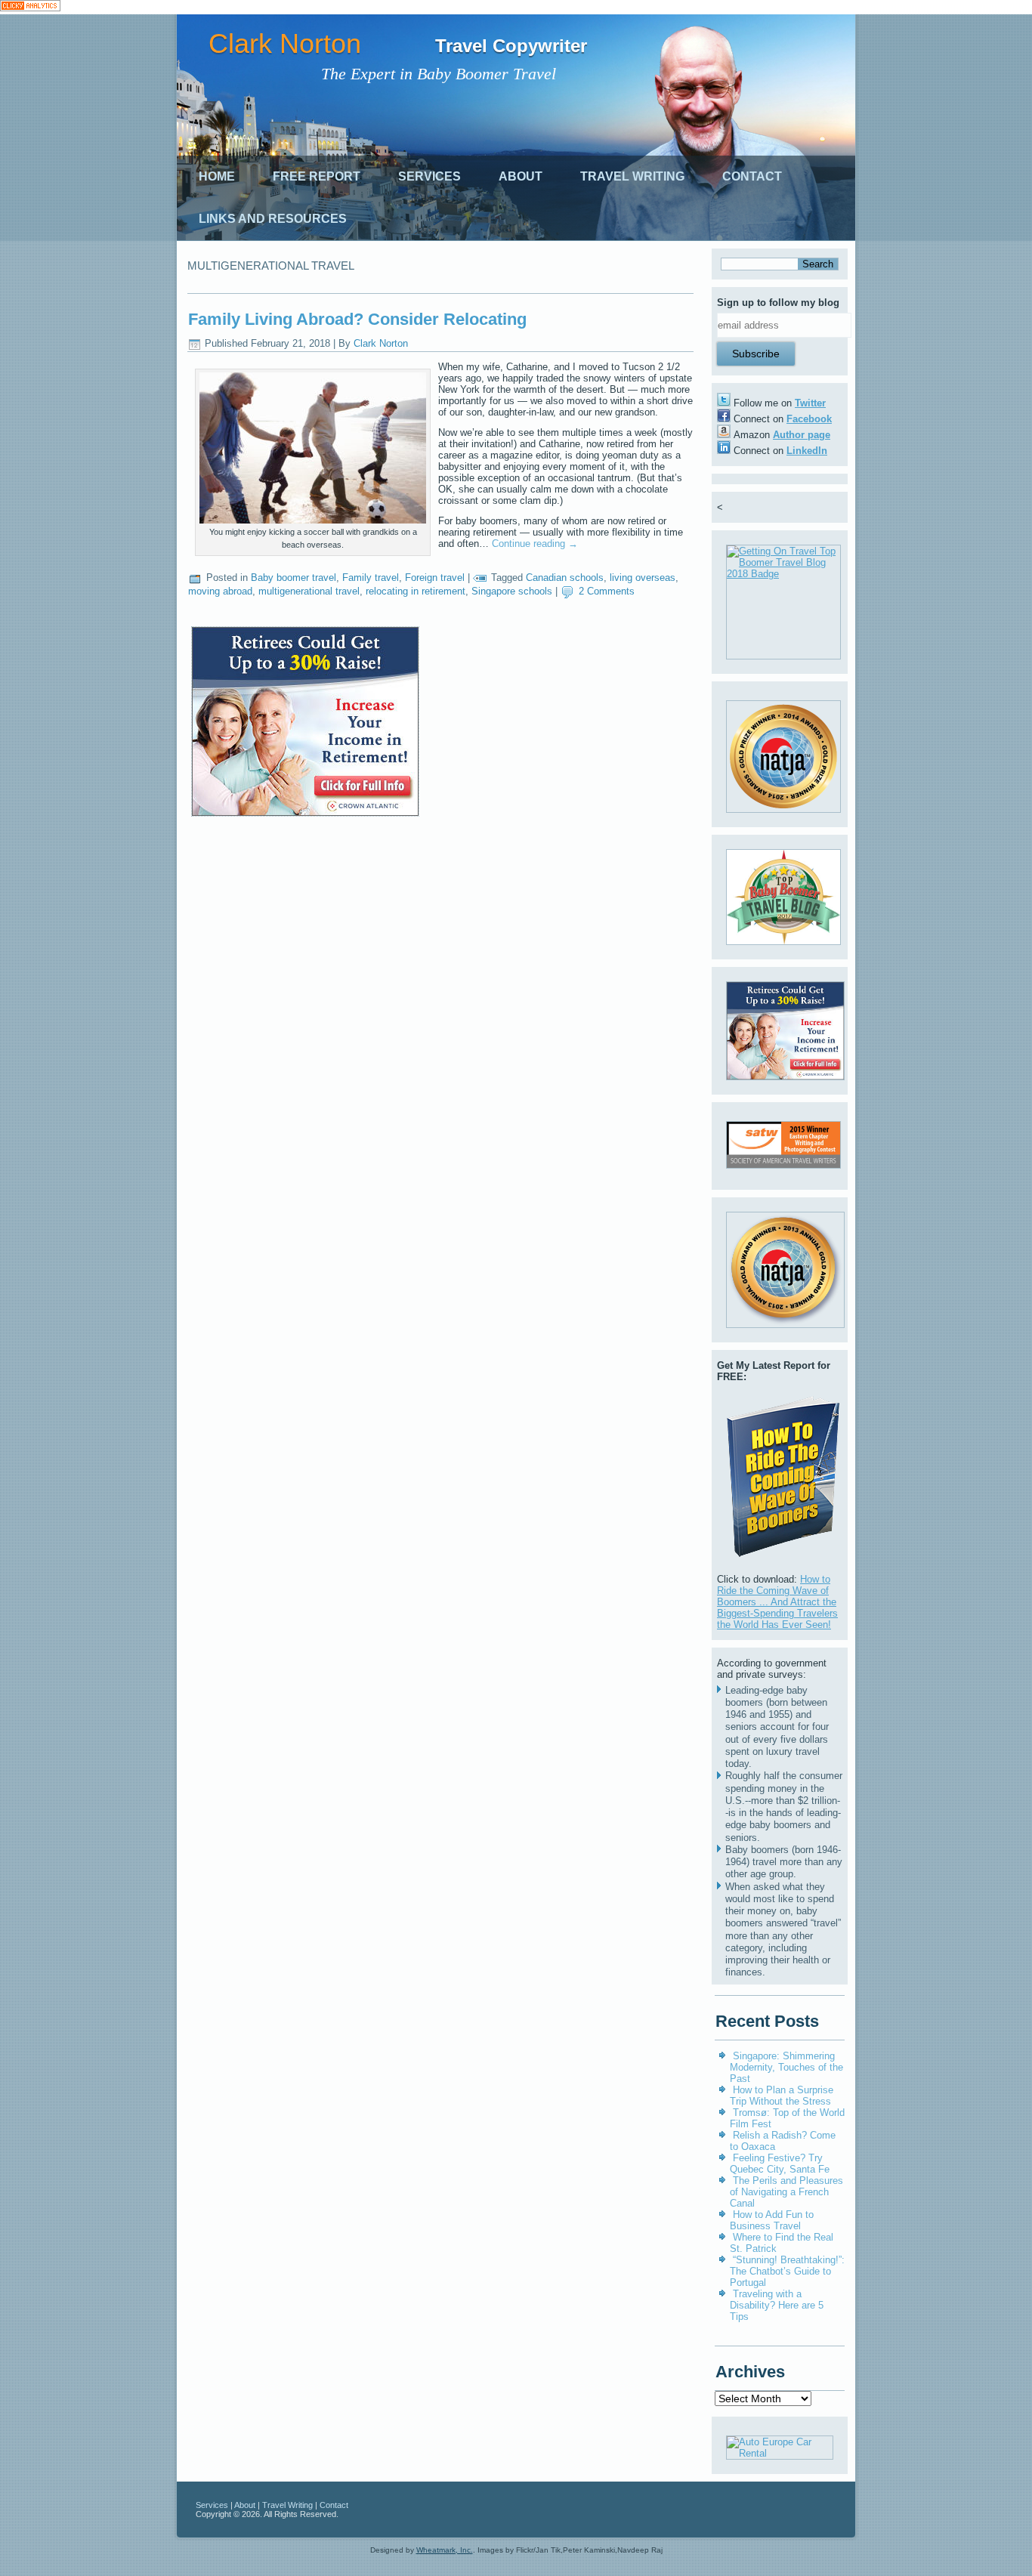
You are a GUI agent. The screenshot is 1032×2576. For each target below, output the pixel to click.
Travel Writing (632, 176)
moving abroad (220, 591)
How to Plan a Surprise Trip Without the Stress (782, 2096)
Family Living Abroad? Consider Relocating (357, 319)
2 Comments (607, 591)
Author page (802, 435)
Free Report (317, 176)
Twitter (810, 403)
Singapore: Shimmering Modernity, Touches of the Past (786, 2067)
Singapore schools (512, 591)
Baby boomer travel (294, 578)
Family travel (371, 578)
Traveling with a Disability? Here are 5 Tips (777, 2305)
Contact (752, 176)
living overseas (643, 578)
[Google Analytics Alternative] (30, 7)
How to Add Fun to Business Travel (772, 2220)
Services (429, 176)
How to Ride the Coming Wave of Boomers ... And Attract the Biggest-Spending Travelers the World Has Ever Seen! (777, 1602)
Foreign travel (435, 578)
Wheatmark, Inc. (445, 2550)
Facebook (809, 419)
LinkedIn (807, 451)
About (521, 176)
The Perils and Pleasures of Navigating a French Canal (786, 2192)
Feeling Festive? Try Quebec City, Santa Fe (780, 2164)
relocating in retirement (416, 591)
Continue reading (535, 544)
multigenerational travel (309, 591)
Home (217, 176)
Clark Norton (285, 43)
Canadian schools (565, 578)
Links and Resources (273, 219)
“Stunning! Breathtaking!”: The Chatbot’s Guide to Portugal (787, 2271)
